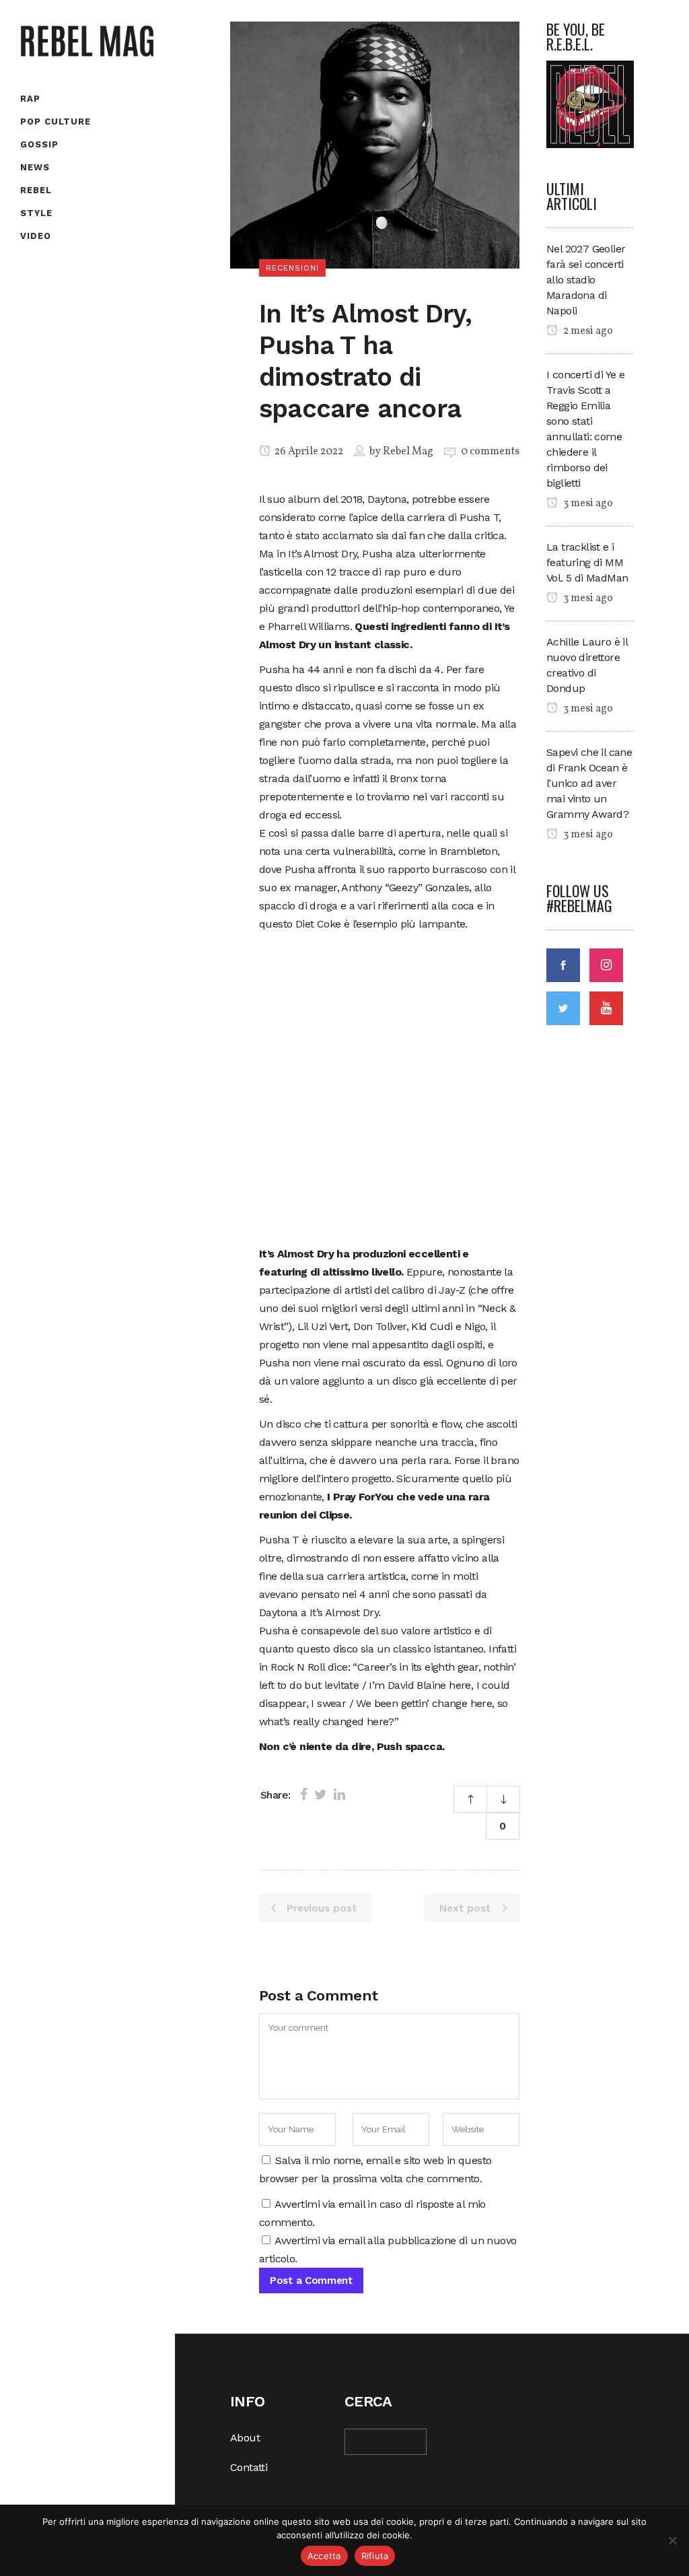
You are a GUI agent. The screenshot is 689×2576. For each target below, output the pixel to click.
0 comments (490, 452)
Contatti (249, 2467)
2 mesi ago (587, 331)
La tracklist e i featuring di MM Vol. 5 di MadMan (587, 562)
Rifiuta (375, 2556)
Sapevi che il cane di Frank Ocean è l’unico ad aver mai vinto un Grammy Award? (589, 783)
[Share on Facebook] (304, 1795)
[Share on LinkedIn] (339, 1795)
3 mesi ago (587, 503)
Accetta (324, 2556)
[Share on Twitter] (321, 1795)
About (245, 2438)
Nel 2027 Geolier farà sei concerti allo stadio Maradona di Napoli (586, 280)
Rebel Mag (408, 452)
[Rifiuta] (672, 2540)
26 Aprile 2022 (308, 452)
